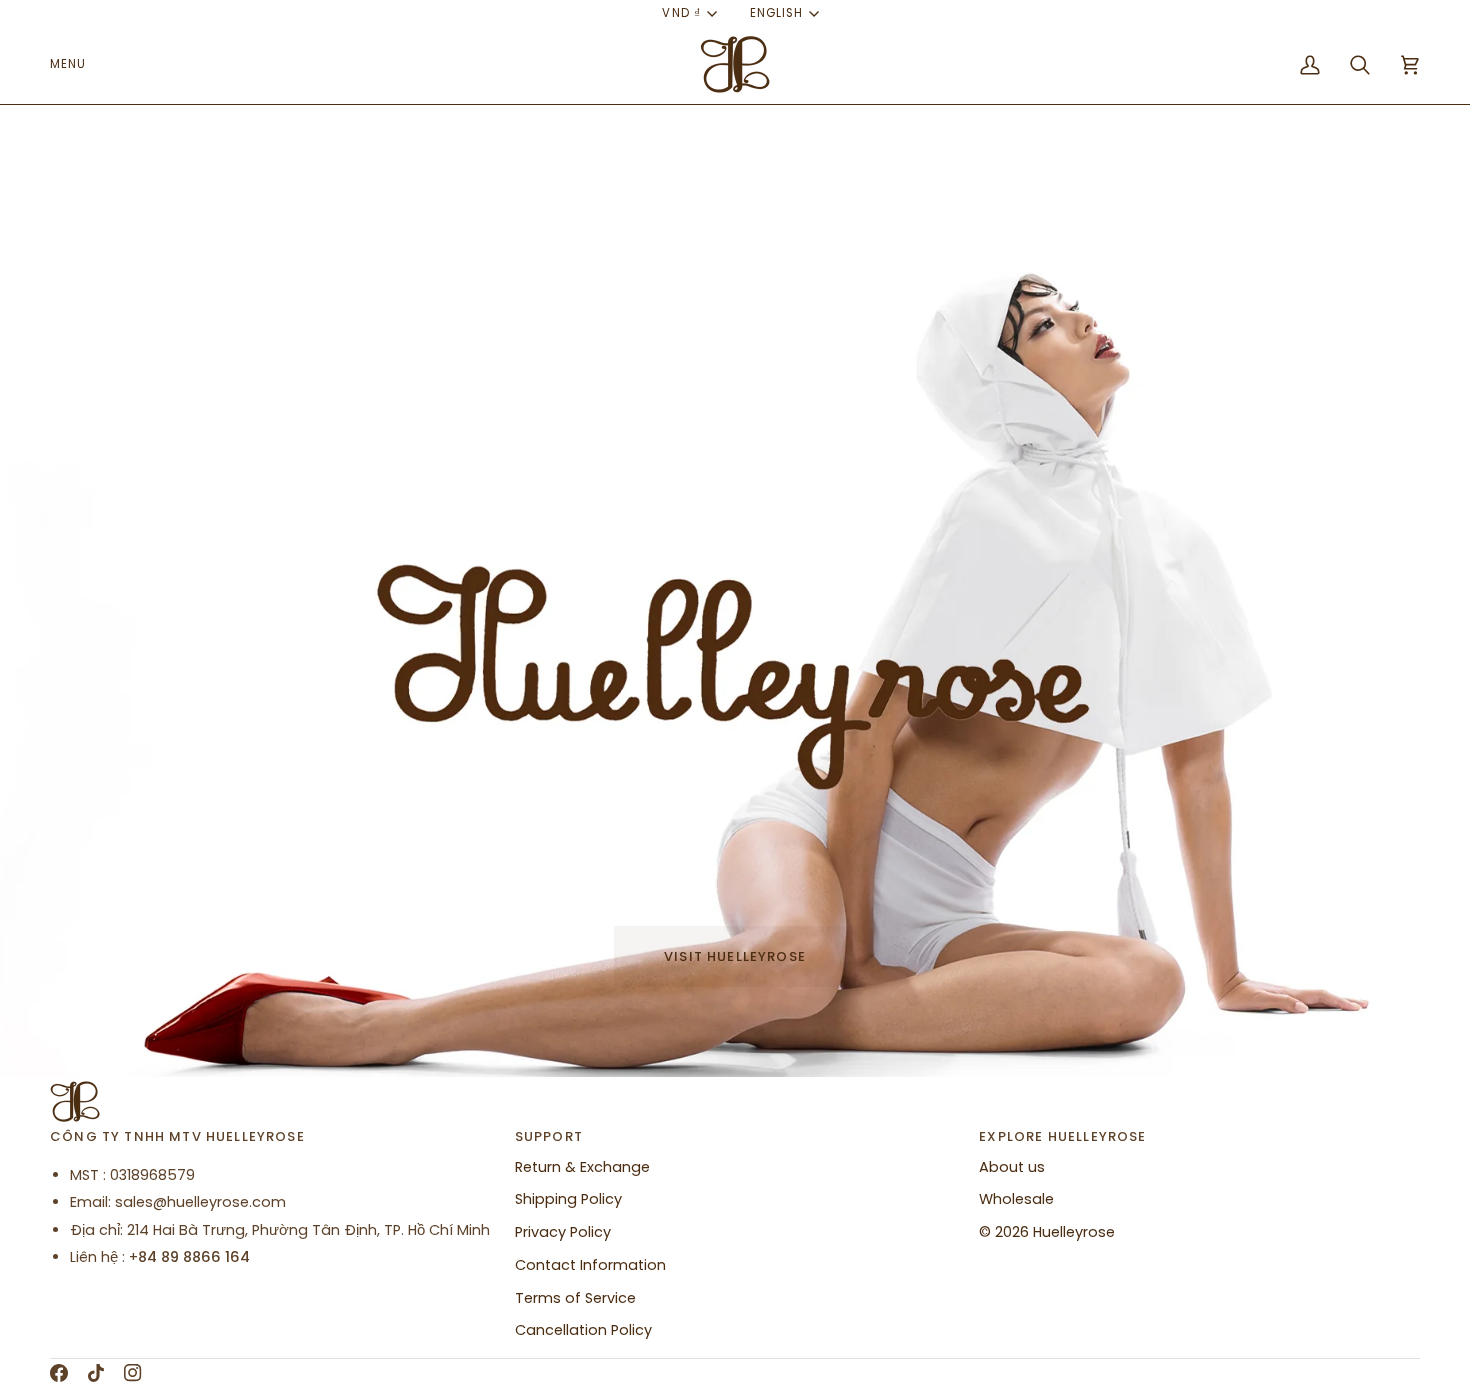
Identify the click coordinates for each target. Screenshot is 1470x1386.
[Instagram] (133, 1373)
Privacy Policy (563, 1232)
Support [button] (549, 1136)
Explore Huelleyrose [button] (1062, 1136)
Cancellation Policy (583, 1330)
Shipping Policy (568, 1199)
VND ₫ (681, 13)
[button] (75, 65)
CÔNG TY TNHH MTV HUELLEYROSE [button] (177, 1136)
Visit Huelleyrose (735, 956)
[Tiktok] (96, 1373)
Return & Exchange (582, 1167)
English (776, 13)
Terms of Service (575, 1298)
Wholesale (1016, 1199)
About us (1012, 1167)
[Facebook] (59, 1373)
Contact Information (590, 1265)
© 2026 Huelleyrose (1047, 1232)
